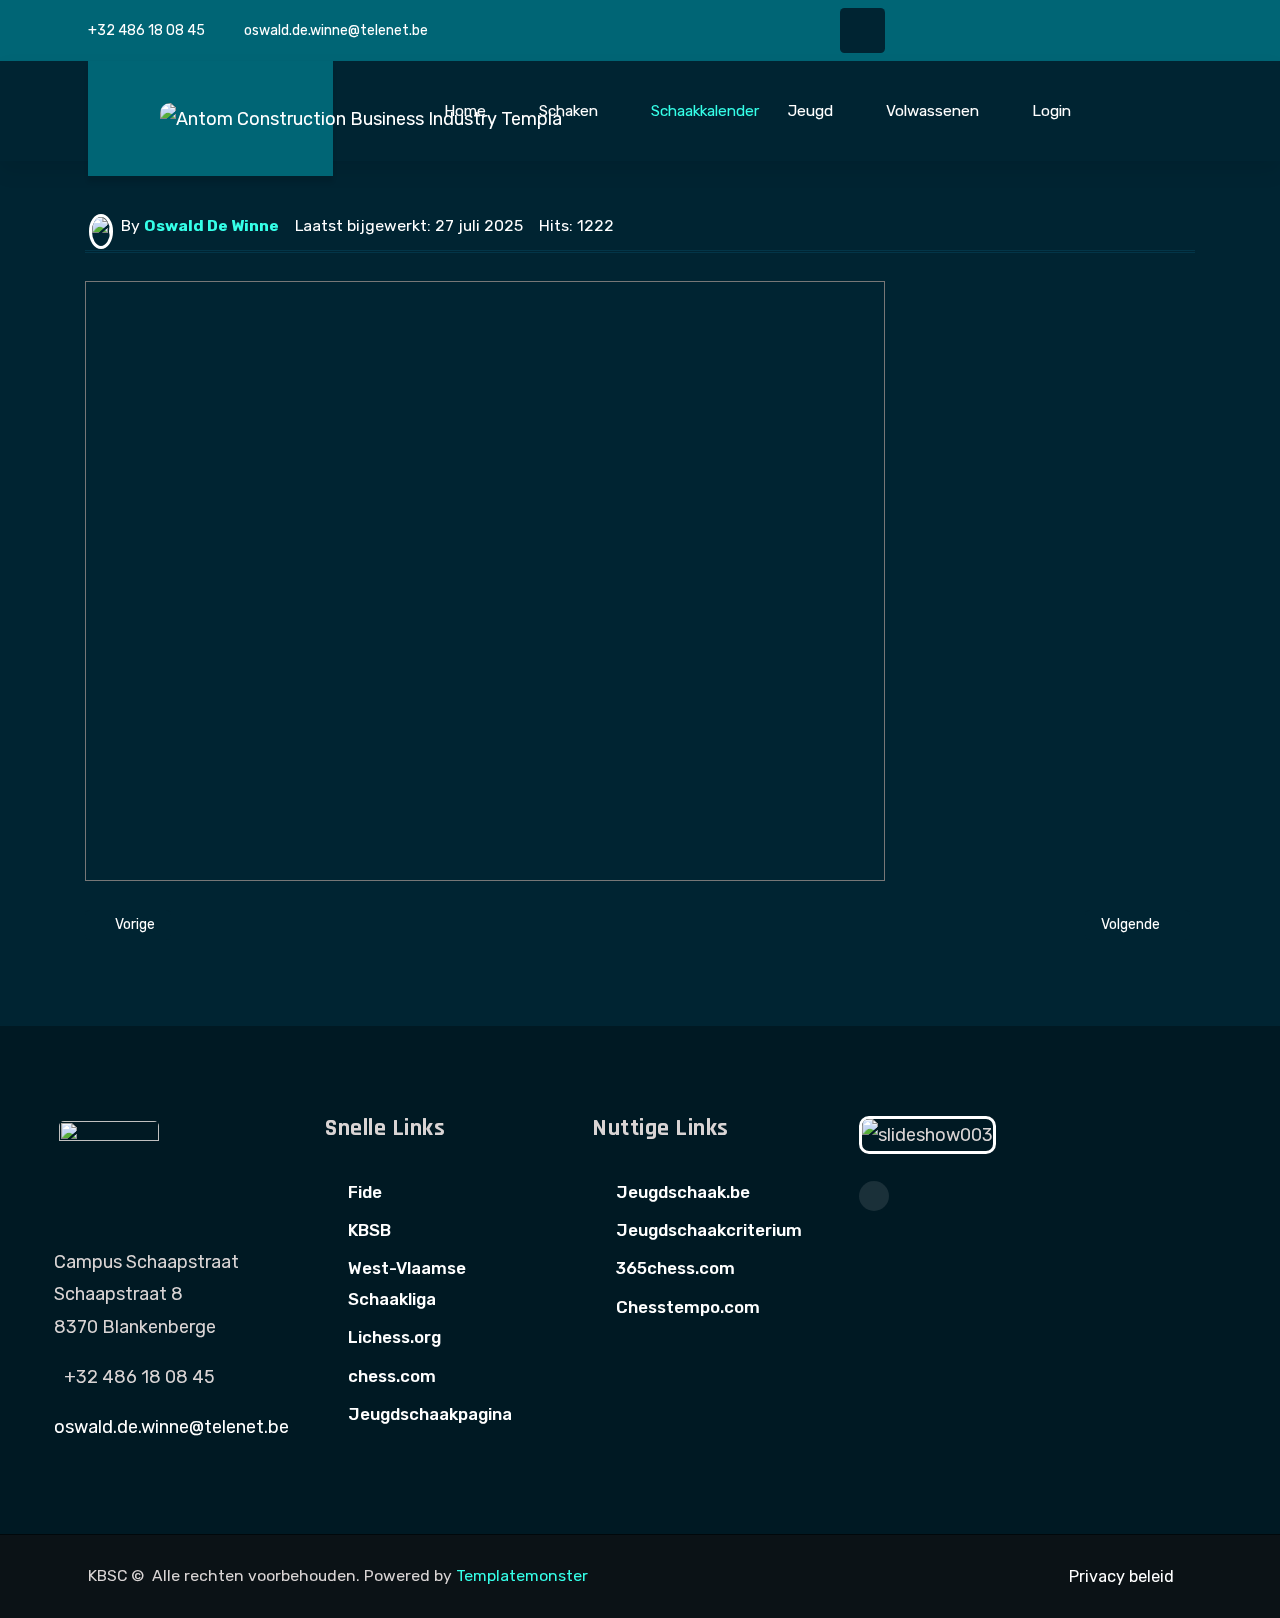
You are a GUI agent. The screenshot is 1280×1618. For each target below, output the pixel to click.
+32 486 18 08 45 (146, 30)
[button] (477, 111)
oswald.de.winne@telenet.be (336, 30)
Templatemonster (522, 1575)
